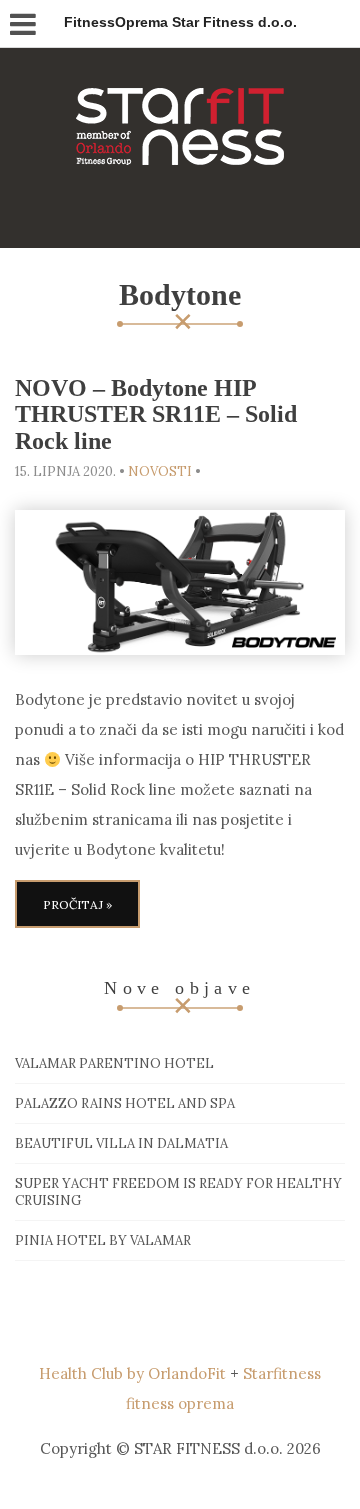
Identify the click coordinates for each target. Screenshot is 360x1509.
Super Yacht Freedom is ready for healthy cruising (178, 1192)
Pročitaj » (77, 904)
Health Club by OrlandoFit (132, 1373)
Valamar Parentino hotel (114, 1063)
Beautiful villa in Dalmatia (121, 1143)
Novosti (160, 471)
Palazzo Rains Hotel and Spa (125, 1103)
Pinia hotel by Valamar (103, 1240)
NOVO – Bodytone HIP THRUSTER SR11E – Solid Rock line (156, 414)
